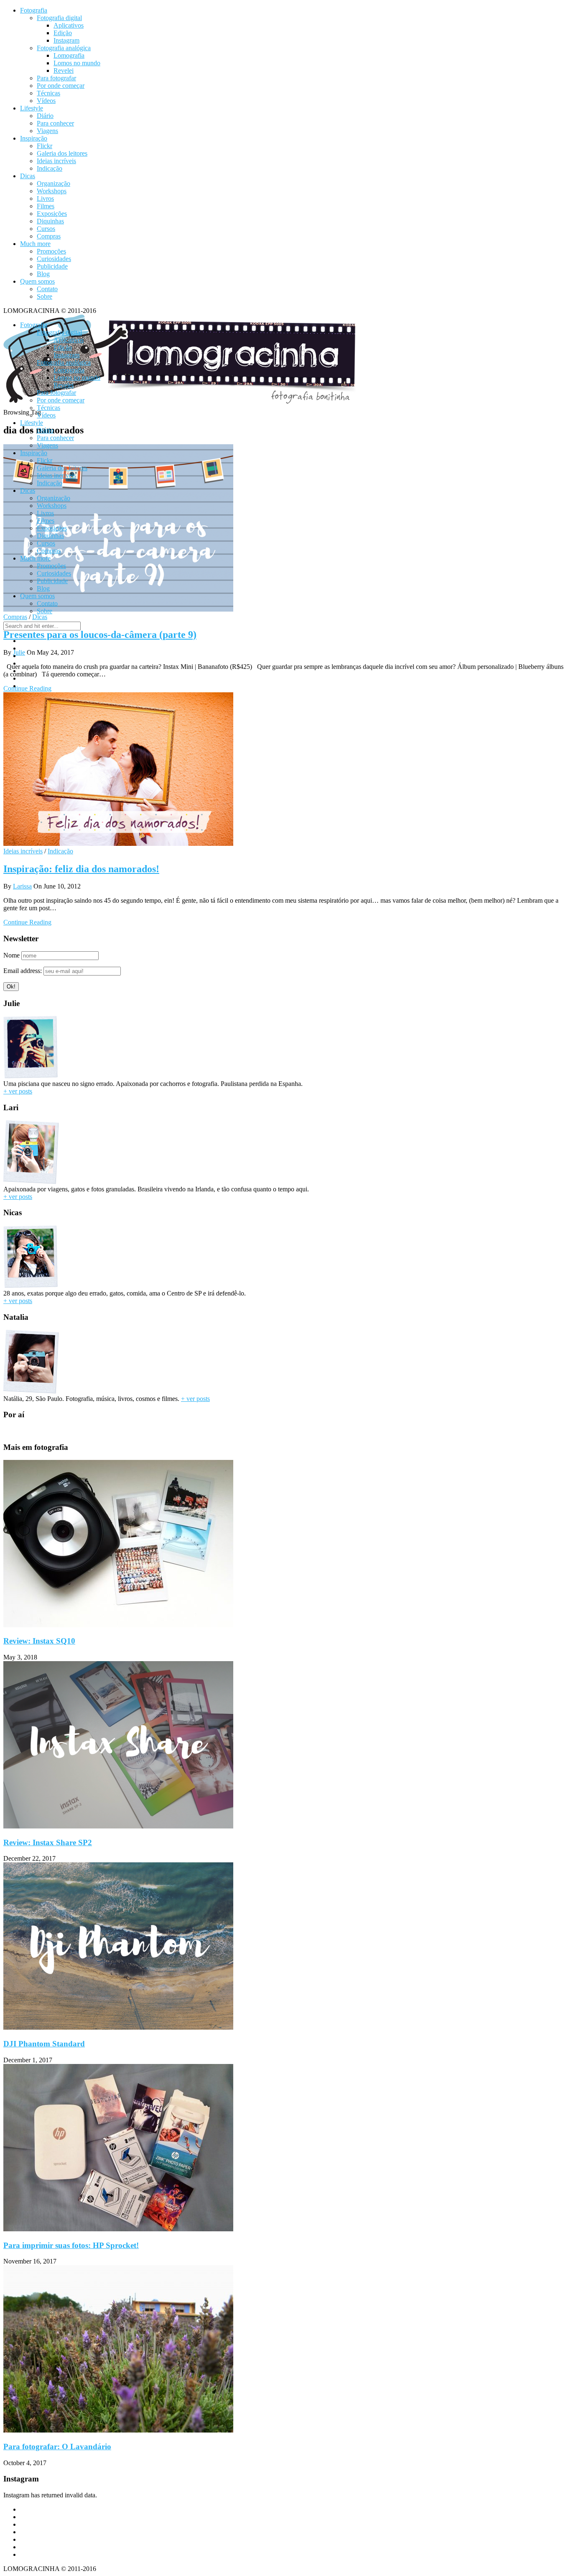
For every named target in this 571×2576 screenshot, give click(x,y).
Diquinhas (50, 221)
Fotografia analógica (64, 48)
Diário (45, 116)
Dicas (28, 176)
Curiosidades (54, 259)
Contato (47, 289)
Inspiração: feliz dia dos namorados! (81, 869)
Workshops (52, 191)
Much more (35, 244)
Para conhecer (55, 123)
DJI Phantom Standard (44, 2044)
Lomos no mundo (77, 63)
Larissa (22, 886)
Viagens (47, 131)
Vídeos (46, 101)
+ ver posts (18, 1091)
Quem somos (37, 281)
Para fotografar (56, 78)
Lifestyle (32, 108)
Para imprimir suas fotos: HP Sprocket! (71, 2245)
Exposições (52, 214)
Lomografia (69, 55)
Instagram (66, 40)
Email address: (23, 971)
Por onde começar (61, 86)
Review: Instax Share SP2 (48, 1842)
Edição (63, 33)
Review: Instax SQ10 (39, 1641)
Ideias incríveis (56, 161)
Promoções (51, 251)
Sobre (45, 296)
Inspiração (34, 138)
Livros (45, 198)
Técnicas (48, 93)
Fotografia (34, 10)
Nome (11, 955)
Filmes (46, 206)
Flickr (45, 146)
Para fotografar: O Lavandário (57, 2447)
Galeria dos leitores (62, 153)
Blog (43, 274)
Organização (54, 183)
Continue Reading (27, 922)
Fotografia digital (59, 18)
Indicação (50, 168)
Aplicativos (69, 25)
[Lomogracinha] (181, 405)
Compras (49, 236)
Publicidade (52, 266)
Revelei (64, 70)
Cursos (46, 229)
